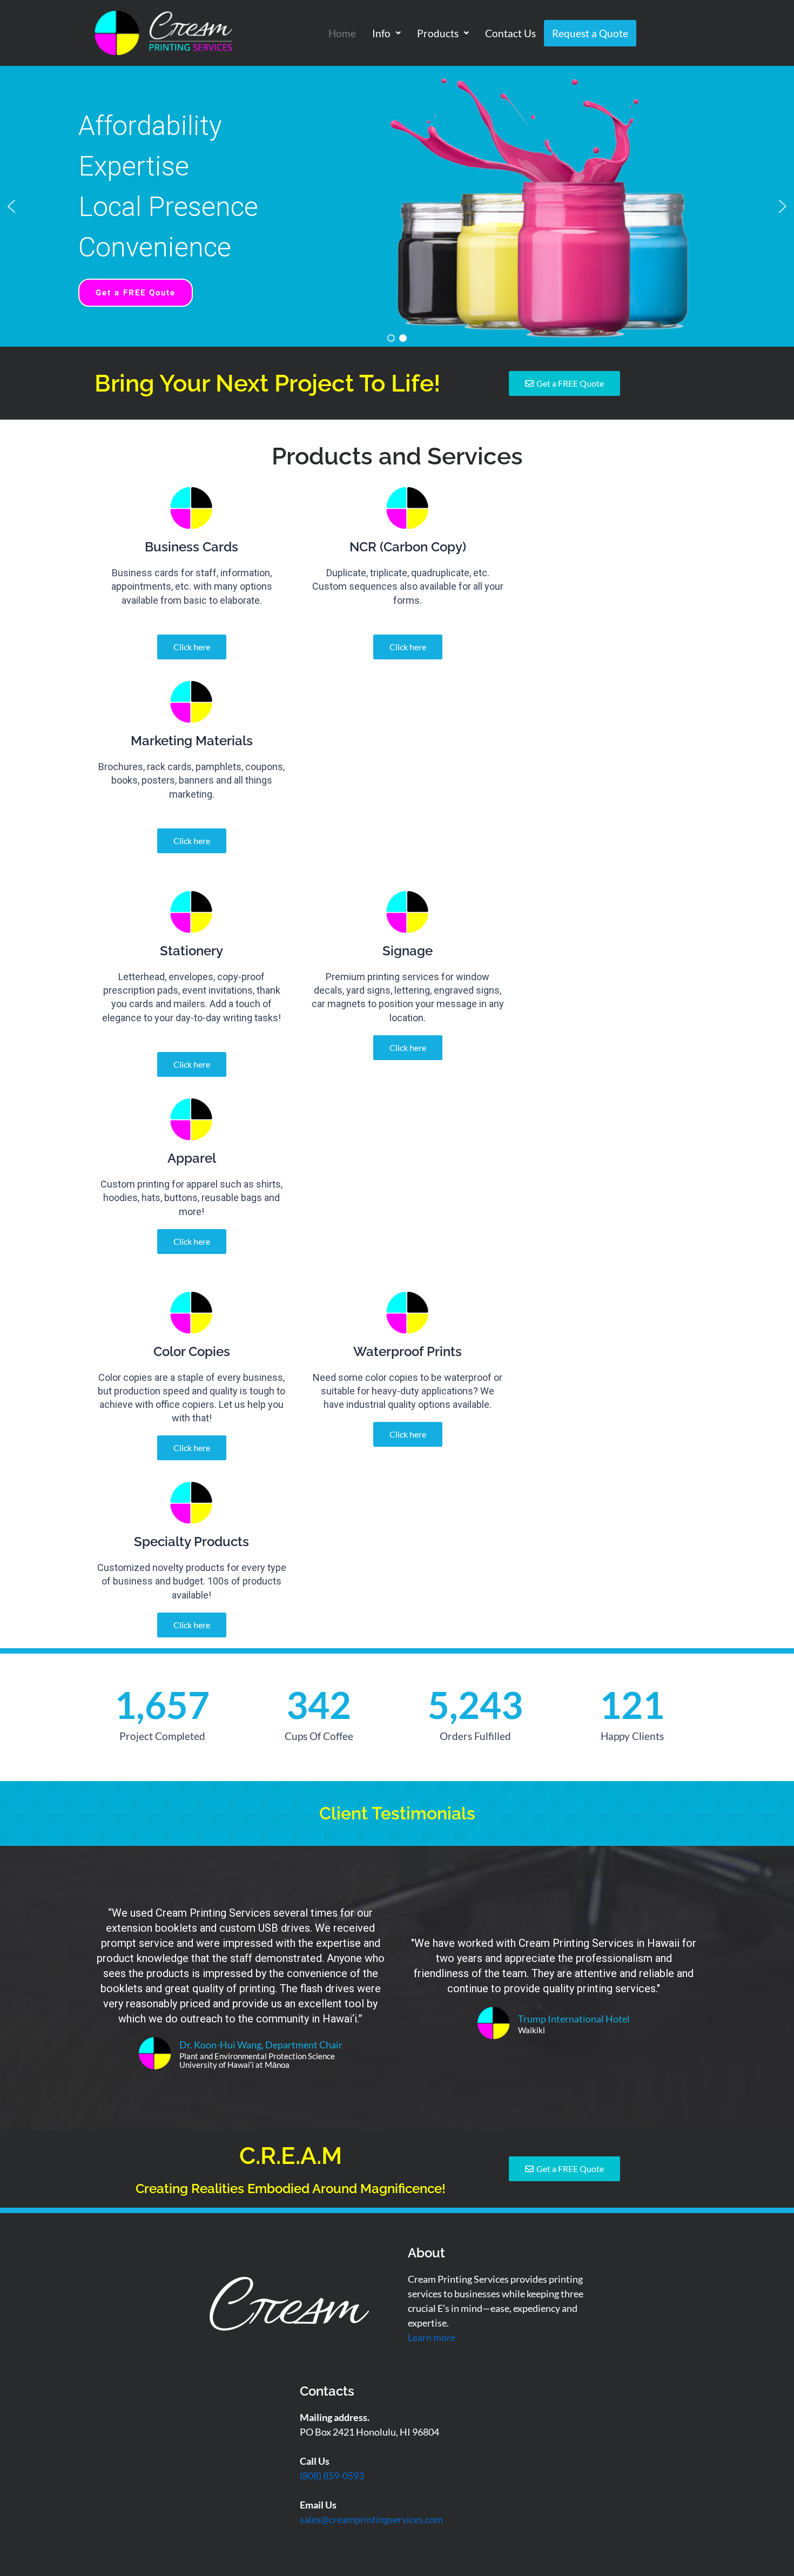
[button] (386, 33)
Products (438, 33)
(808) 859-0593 (332, 2476)
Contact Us (510, 33)
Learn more (432, 2337)
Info (381, 33)
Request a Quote (590, 33)
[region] (397, 206)
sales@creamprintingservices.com (371, 2519)
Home (342, 33)
